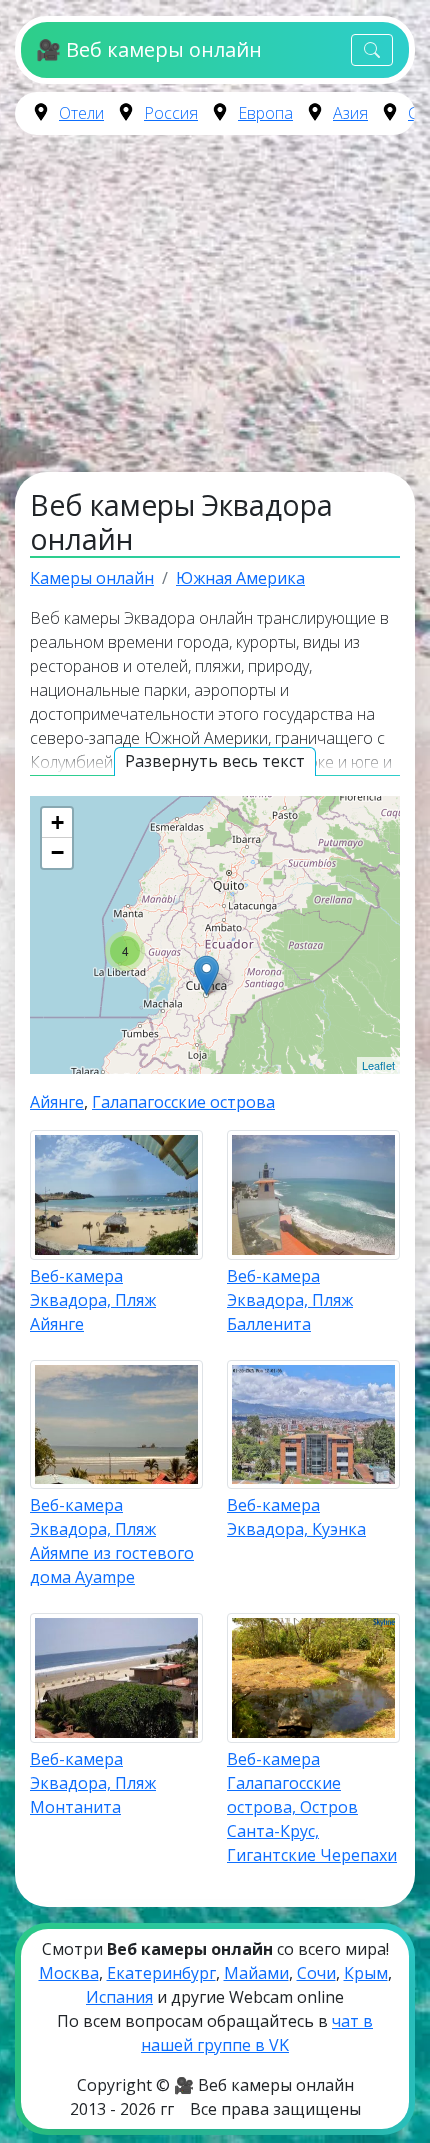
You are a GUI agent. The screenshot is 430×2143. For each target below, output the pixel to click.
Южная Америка (240, 578)
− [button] (57, 852)
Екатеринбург (161, 1973)
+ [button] (57, 822)
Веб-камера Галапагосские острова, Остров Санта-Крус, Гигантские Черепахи (312, 1807)
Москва (69, 1973)
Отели (81, 113)
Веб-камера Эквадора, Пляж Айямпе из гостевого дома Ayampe (112, 1541)
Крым (366, 1973)
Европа (265, 113)
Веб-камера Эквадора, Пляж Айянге (93, 1300)
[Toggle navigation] (372, 50)
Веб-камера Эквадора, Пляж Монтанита (93, 1783)
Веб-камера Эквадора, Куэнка (296, 1517)
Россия (171, 113)
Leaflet (378, 1065)
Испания (119, 1997)
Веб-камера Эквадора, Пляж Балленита (290, 1300)
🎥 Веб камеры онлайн (148, 49)
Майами (256, 1973)
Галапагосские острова (183, 1102)
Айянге (57, 1102)
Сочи (316, 1973)
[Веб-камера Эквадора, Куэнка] (206, 975)
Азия (350, 113)
